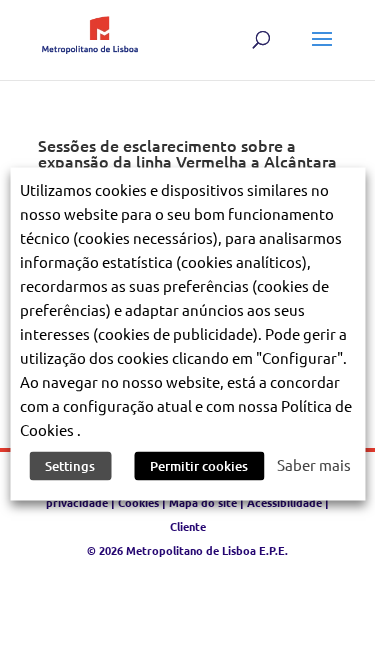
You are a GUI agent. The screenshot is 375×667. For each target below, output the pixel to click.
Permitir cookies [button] (199, 465)
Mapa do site (203, 502)
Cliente (188, 526)
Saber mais (314, 463)
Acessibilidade (284, 502)
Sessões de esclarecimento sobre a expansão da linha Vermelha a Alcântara (187, 153)
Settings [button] (70, 465)
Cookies (138, 502)
